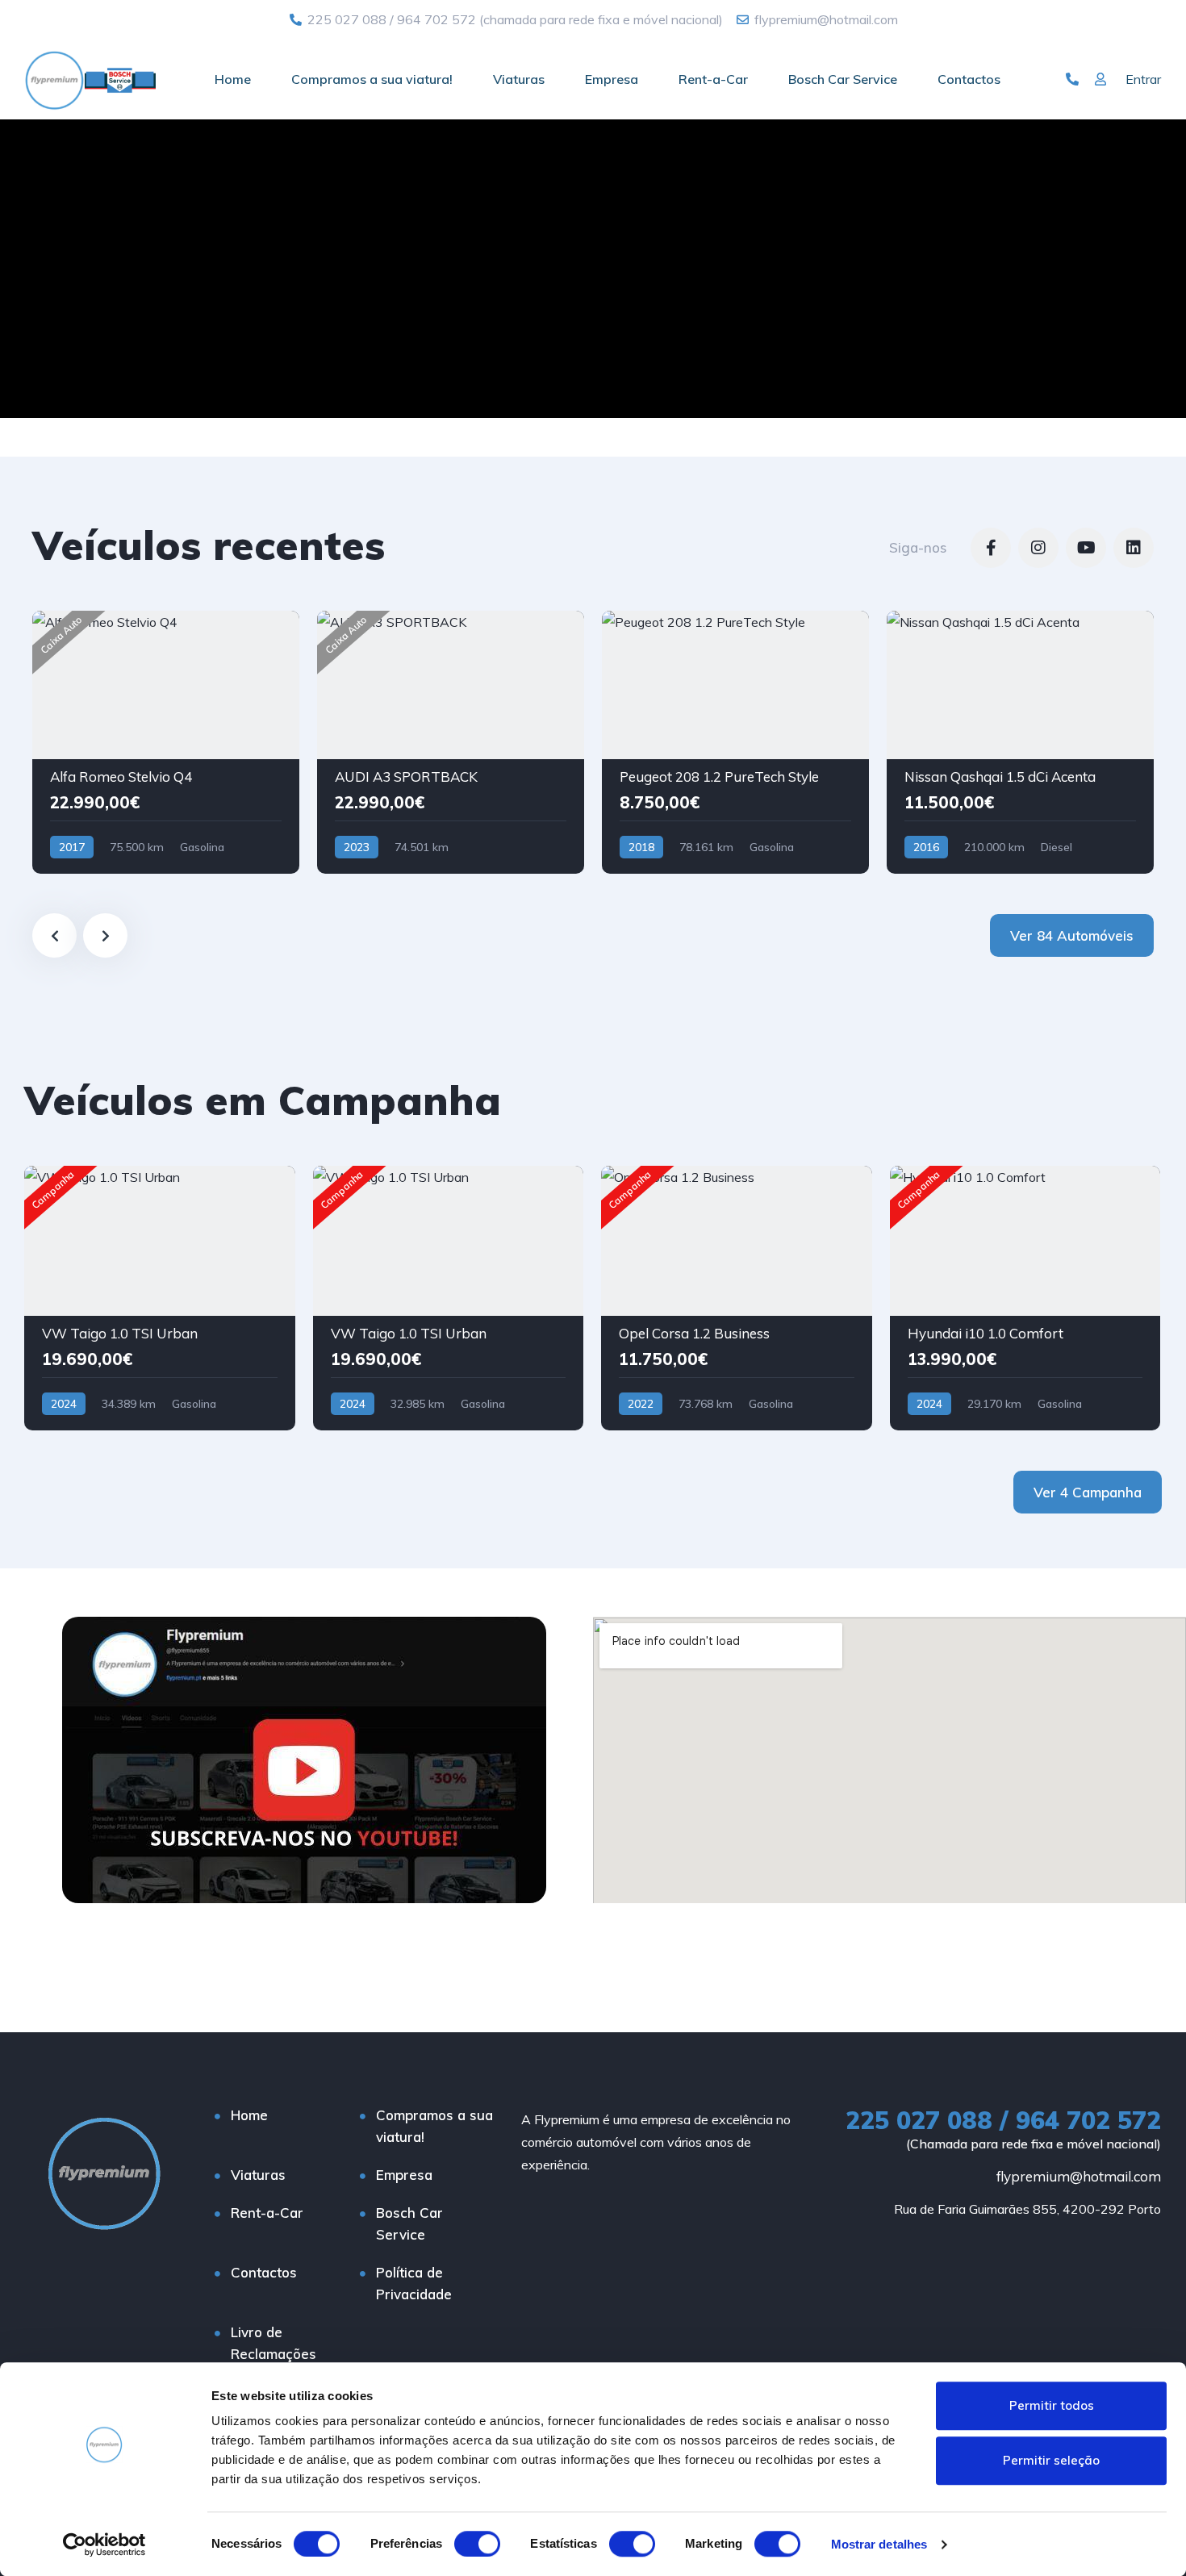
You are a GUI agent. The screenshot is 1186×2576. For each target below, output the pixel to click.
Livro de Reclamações (274, 2343)
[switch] (477, 2544)
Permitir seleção (1051, 2460)
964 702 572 (436, 19)
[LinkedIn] (1134, 548)
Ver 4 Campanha (1088, 1492)
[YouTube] (1086, 548)
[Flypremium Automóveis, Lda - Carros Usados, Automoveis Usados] (90, 79)
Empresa (612, 79)
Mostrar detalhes (879, 2544)
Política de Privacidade (414, 2283)
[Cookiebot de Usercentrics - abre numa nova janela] (104, 2545)
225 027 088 (347, 19)
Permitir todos (1052, 2405)
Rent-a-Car (713, 79)
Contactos (969, 79)
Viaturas (519, 79)
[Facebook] (991, 548)
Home (233, 79)
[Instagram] (1038, 548)
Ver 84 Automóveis (1072, 935)
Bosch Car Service (843, 79)
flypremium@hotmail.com (1079, 2176)
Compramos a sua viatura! (372, 79)
